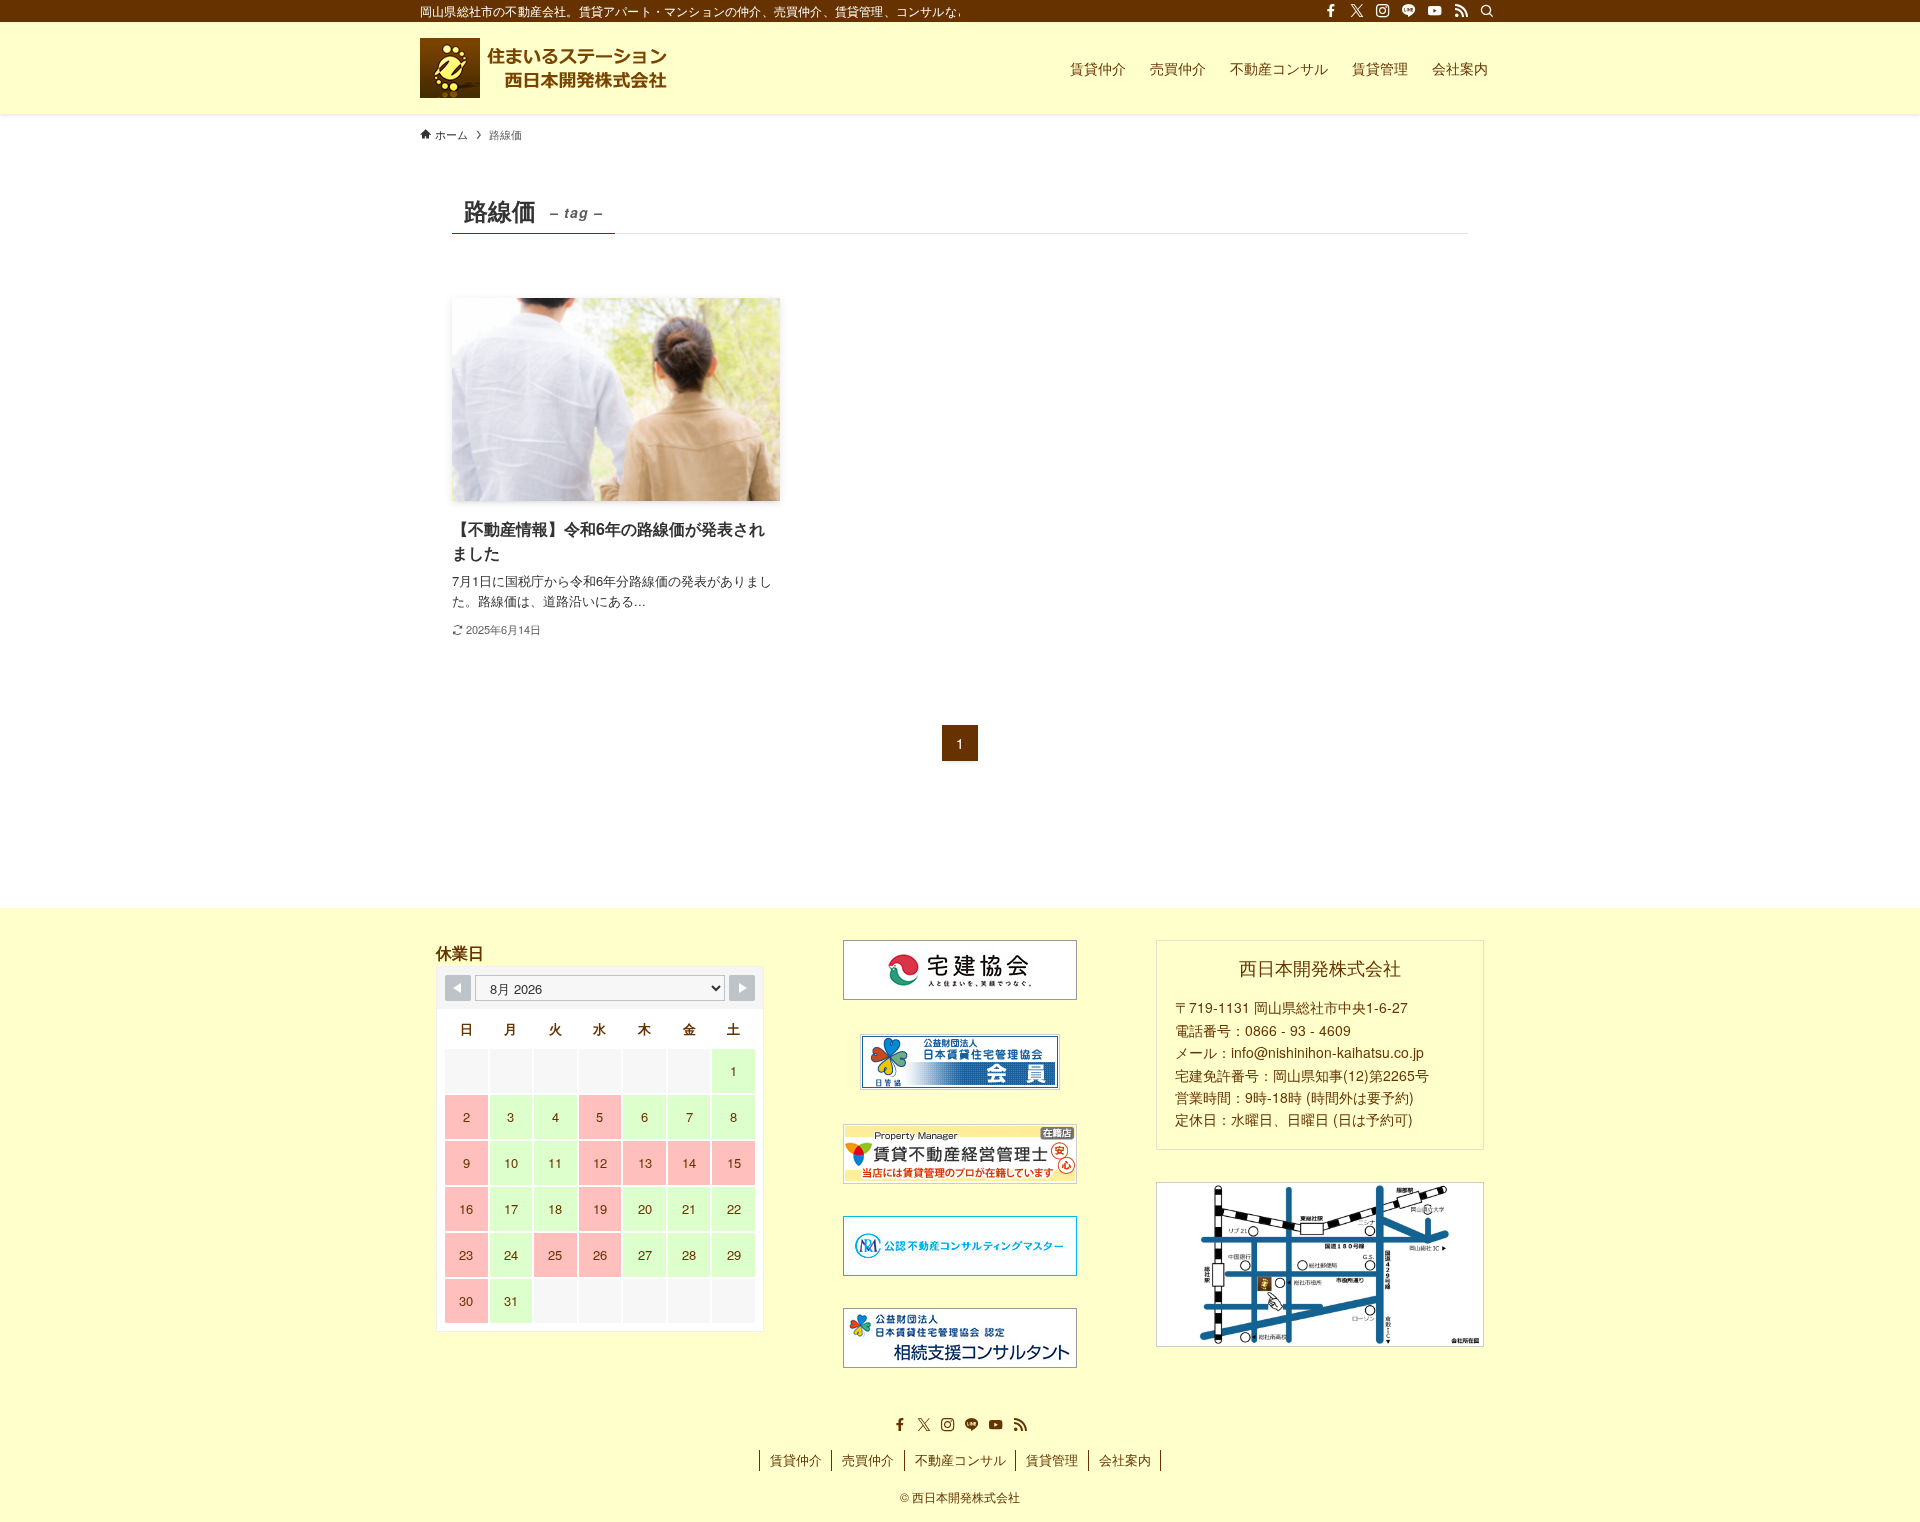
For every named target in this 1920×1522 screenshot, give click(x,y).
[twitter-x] (1357, 11)
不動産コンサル (960, 1459)
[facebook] (1331, 11)
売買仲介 (868, 1459)
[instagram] (1383, 11)
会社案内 (1125, 1459)
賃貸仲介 (796, 1459)
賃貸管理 (1052, 1459)
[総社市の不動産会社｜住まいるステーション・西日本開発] (546, 68)
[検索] (1487, 11)
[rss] (1461, 11)
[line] (1409, 11)
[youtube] (1435, 11)
